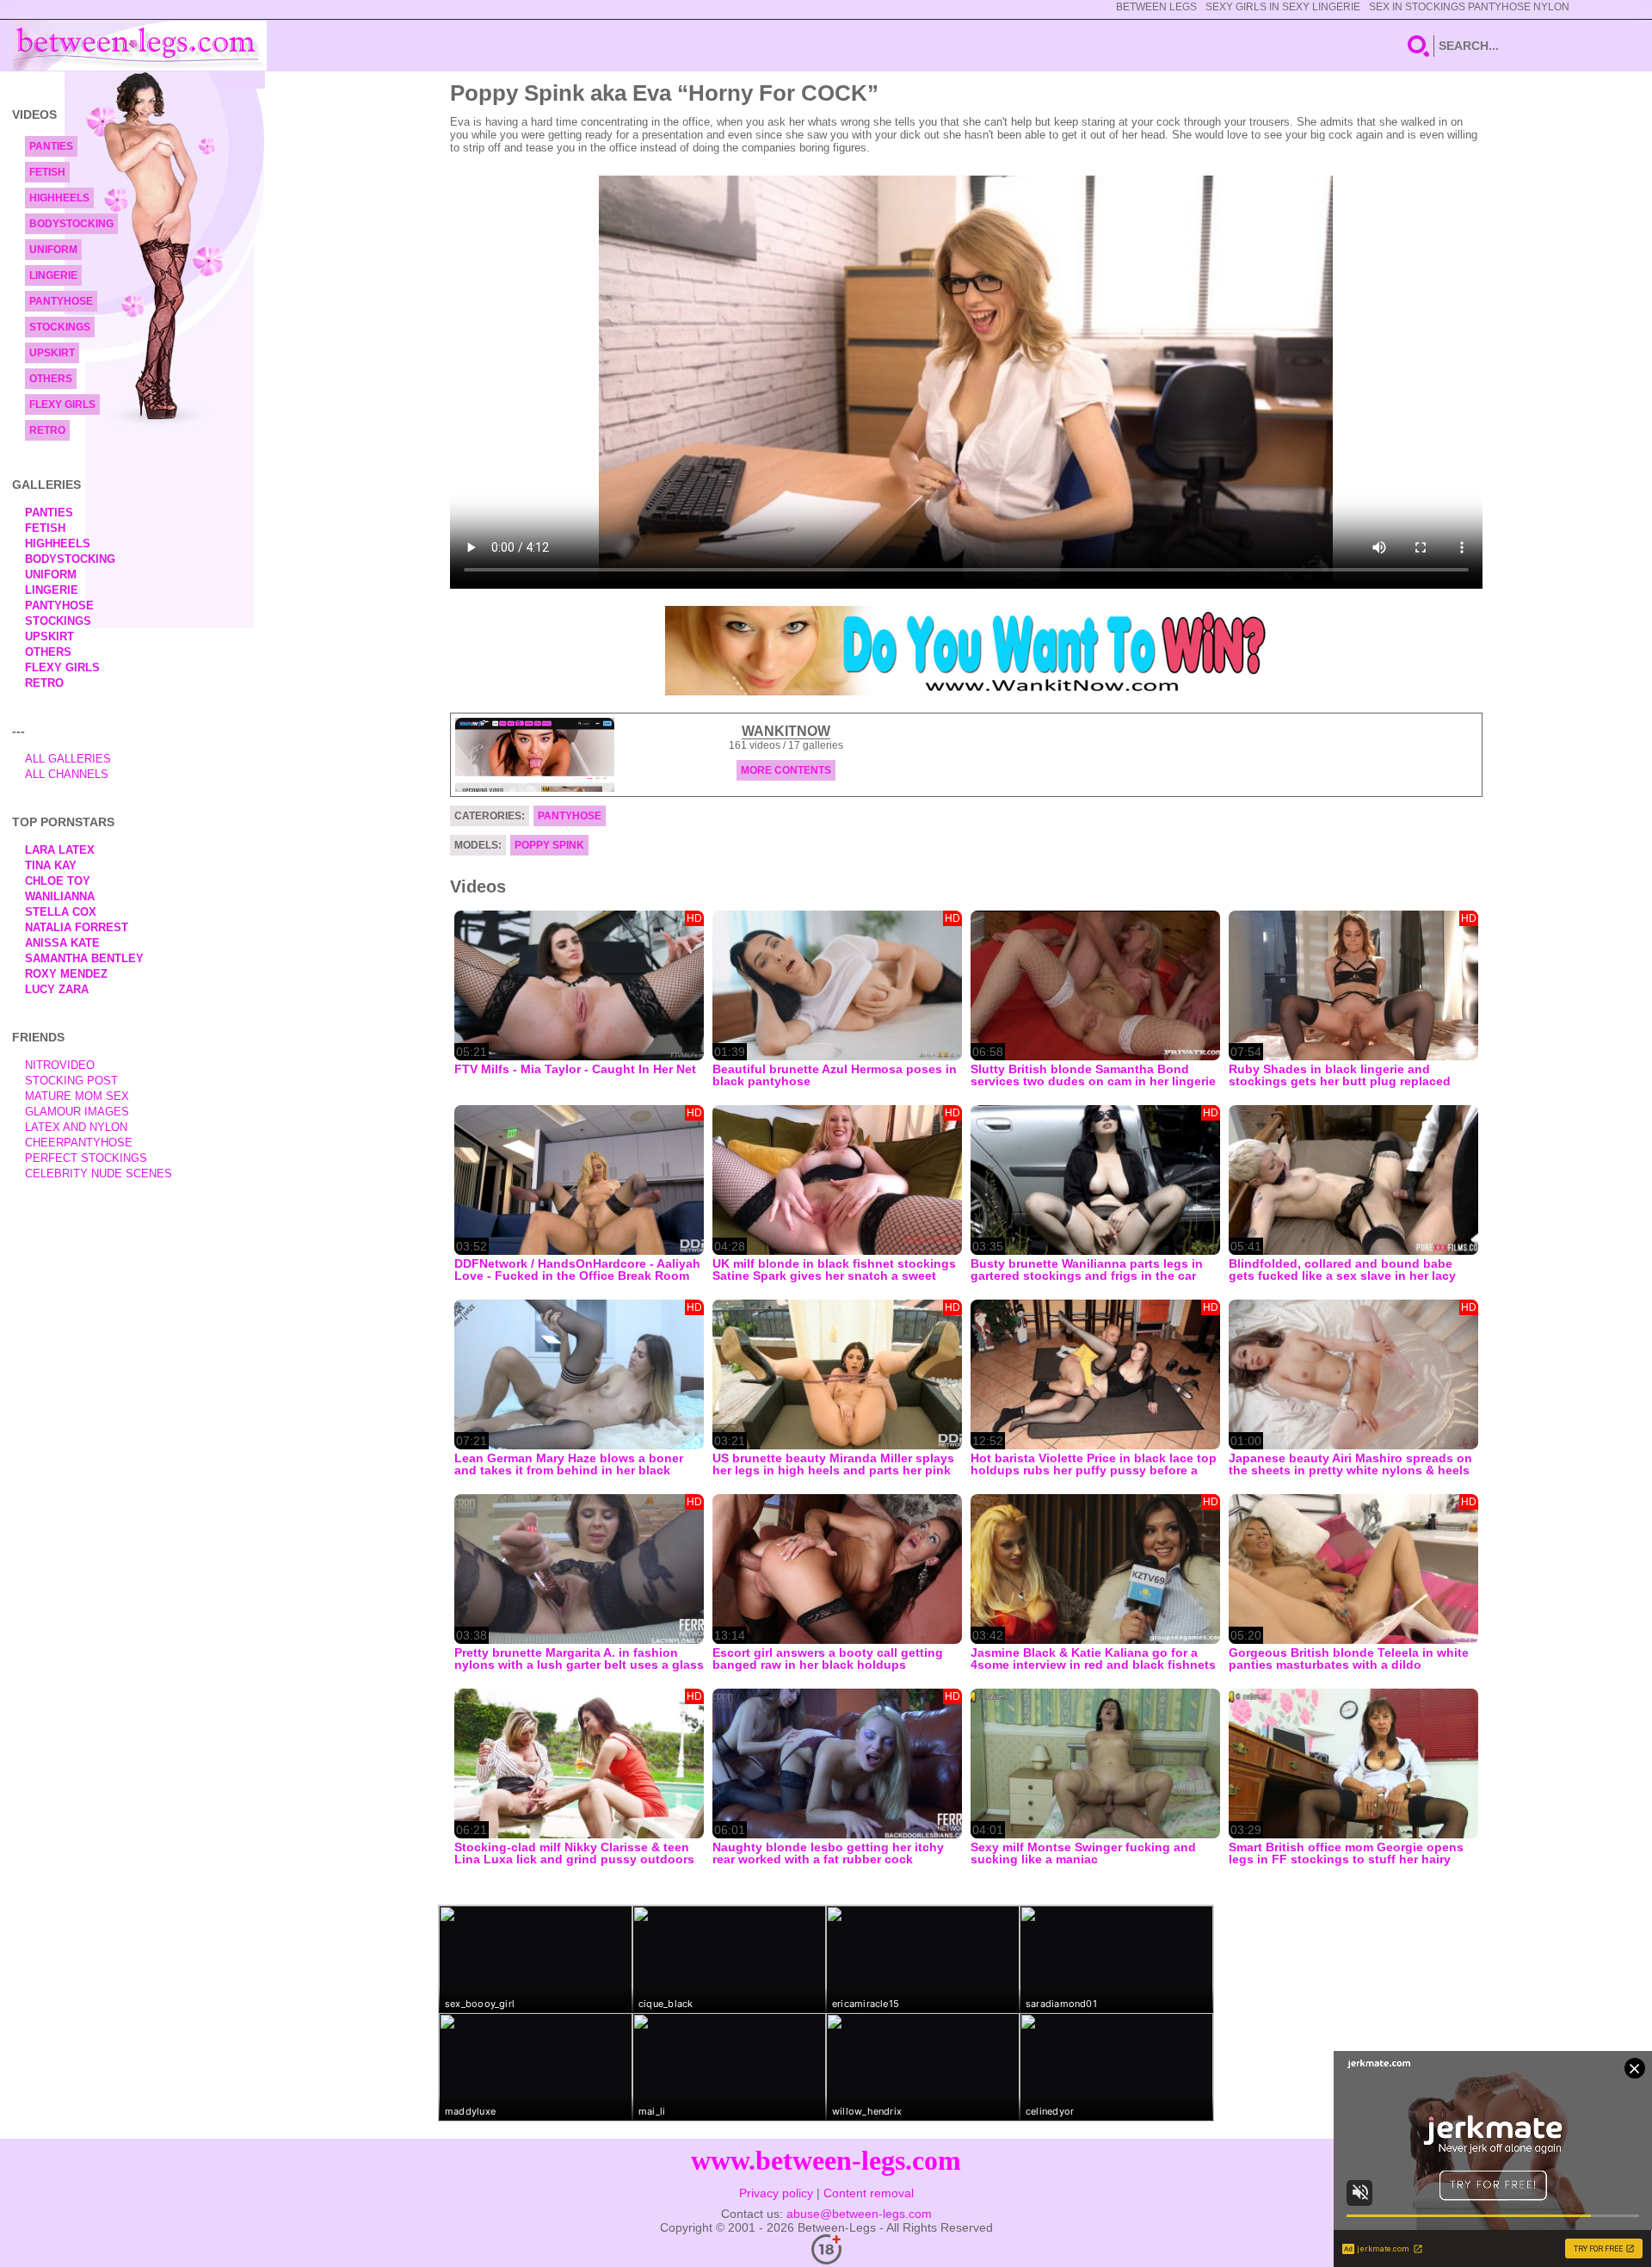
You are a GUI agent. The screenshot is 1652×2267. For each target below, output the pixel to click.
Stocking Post (71, 1081)
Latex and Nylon (76, 1127)
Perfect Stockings (86, 1158)
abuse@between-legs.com (859, 2214)
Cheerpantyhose (79, 1143)
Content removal (869, 2193)
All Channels (67, 774)
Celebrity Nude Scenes (99, 1174)
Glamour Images (77, 1112)
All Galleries (68, 759)
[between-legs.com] (140, 46)
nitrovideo (60, 1065)
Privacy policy (776, 2193)
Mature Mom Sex (77, 1096)
